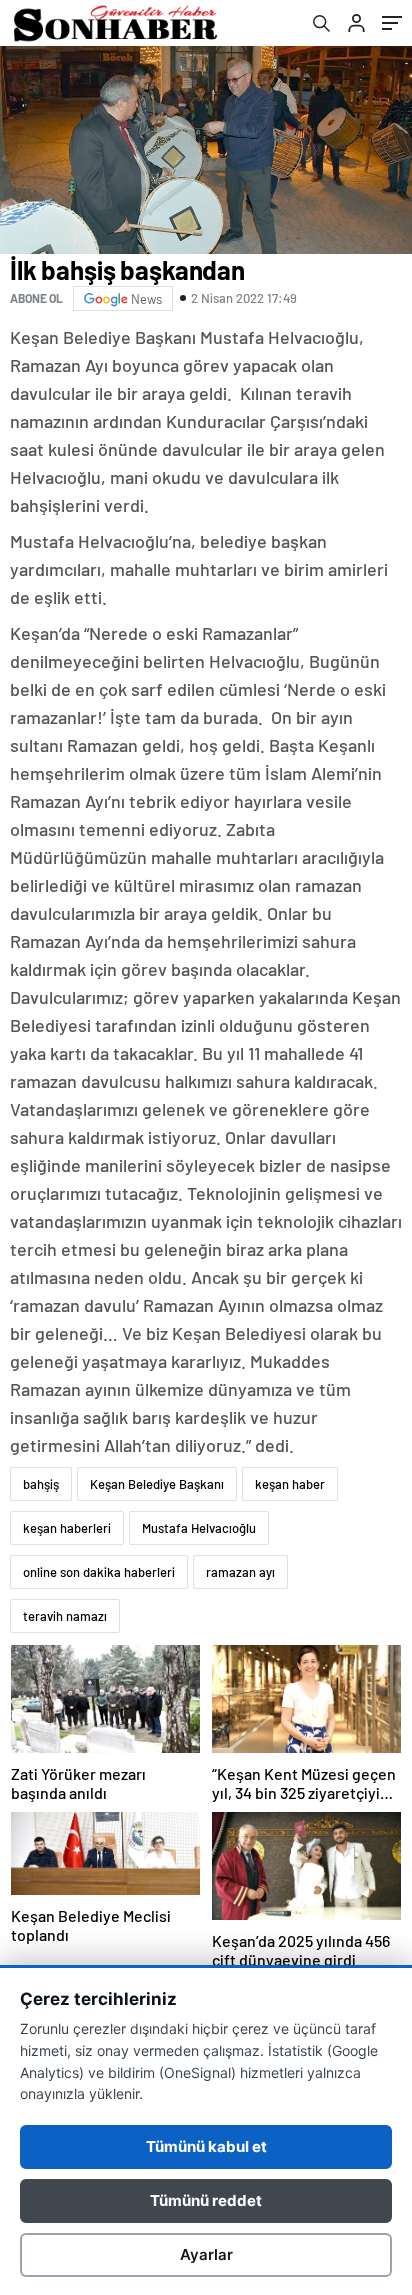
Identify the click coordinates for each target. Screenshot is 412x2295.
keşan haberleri (67, 1528)
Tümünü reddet (206, 2200)
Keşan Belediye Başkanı (157, 1484)
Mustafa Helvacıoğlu (199, 1528)
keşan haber (290, 1484)
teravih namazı (65, 1616)
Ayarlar (206, 2254)
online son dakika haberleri (99, 1572)
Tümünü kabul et (206, 2146)
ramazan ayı (240, 1572)
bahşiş (41, 1484)
